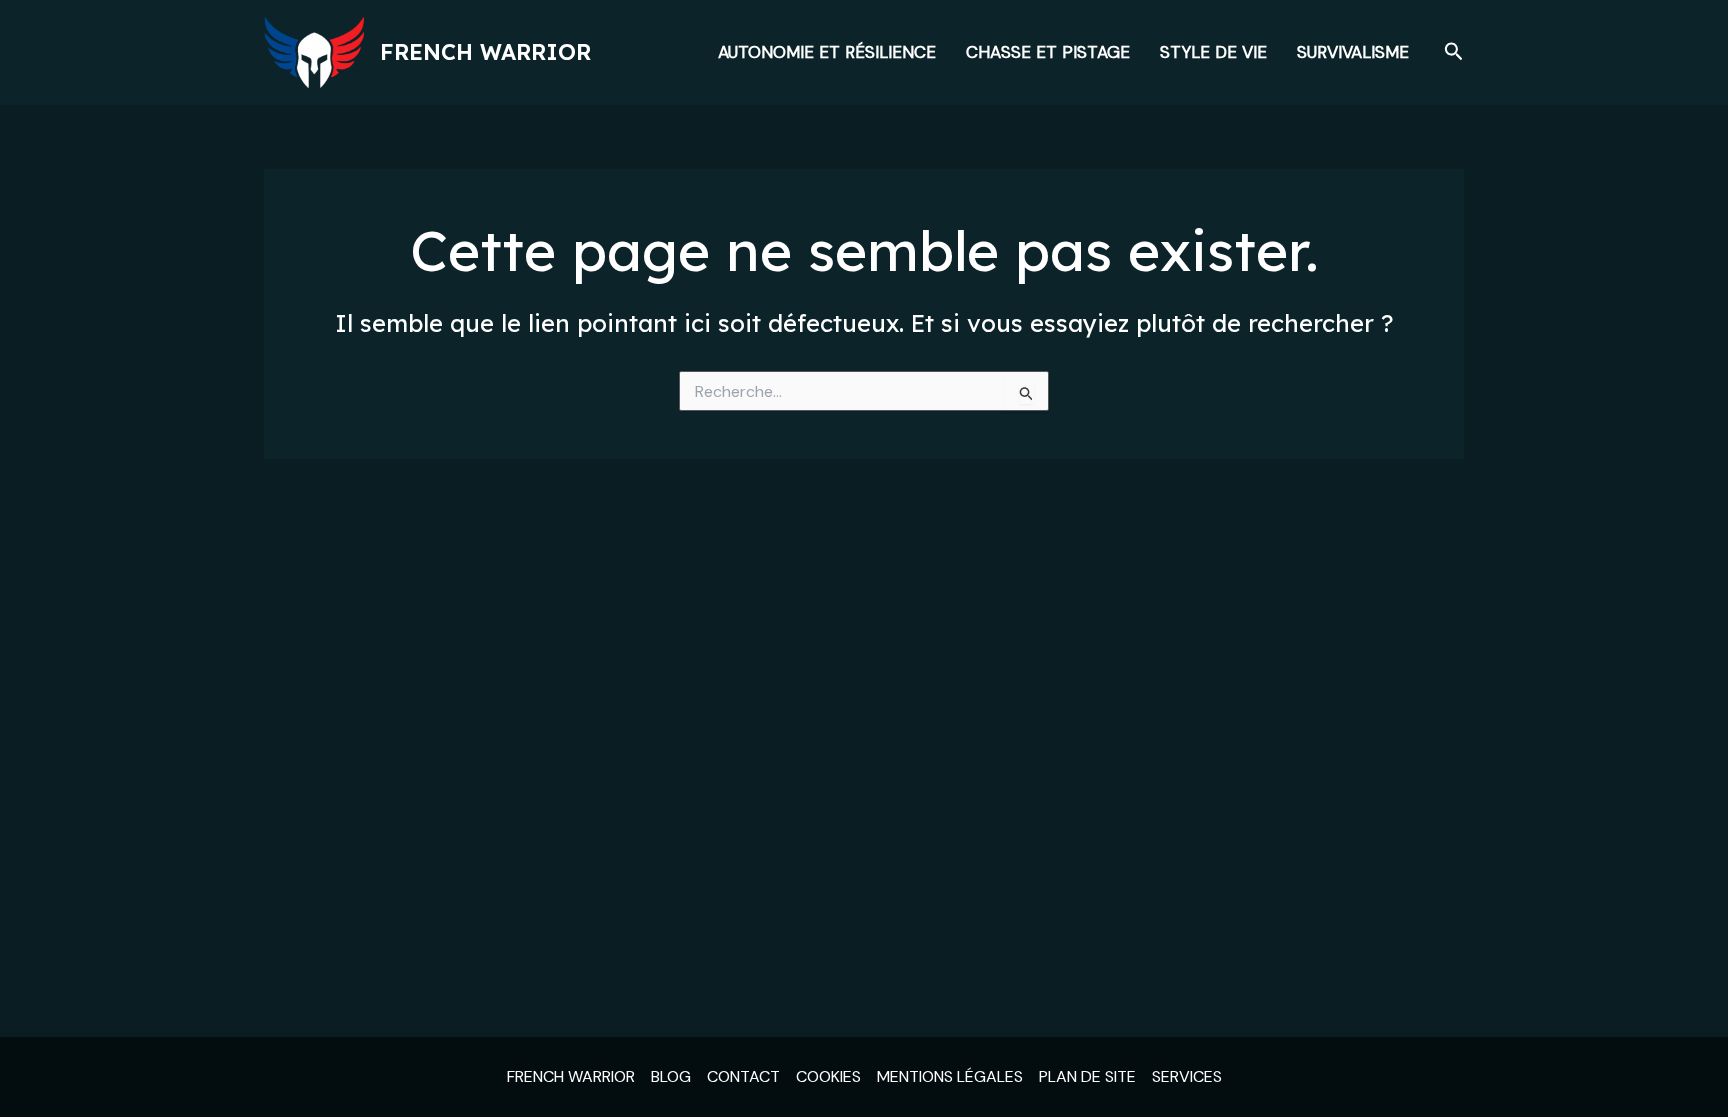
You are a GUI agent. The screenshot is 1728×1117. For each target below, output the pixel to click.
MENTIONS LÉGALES (950, 1076)
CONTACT (743, 1076)
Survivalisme (1353, 52)
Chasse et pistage (1048, 52)
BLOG (671, 1076)
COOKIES (828, 1076)
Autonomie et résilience (827, 52)
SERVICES (1187, 1076)
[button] (1454, 52)
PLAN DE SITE (1087, 1076)
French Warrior (485, 52)
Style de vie (1213, 52)
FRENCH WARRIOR (571, 1076)
